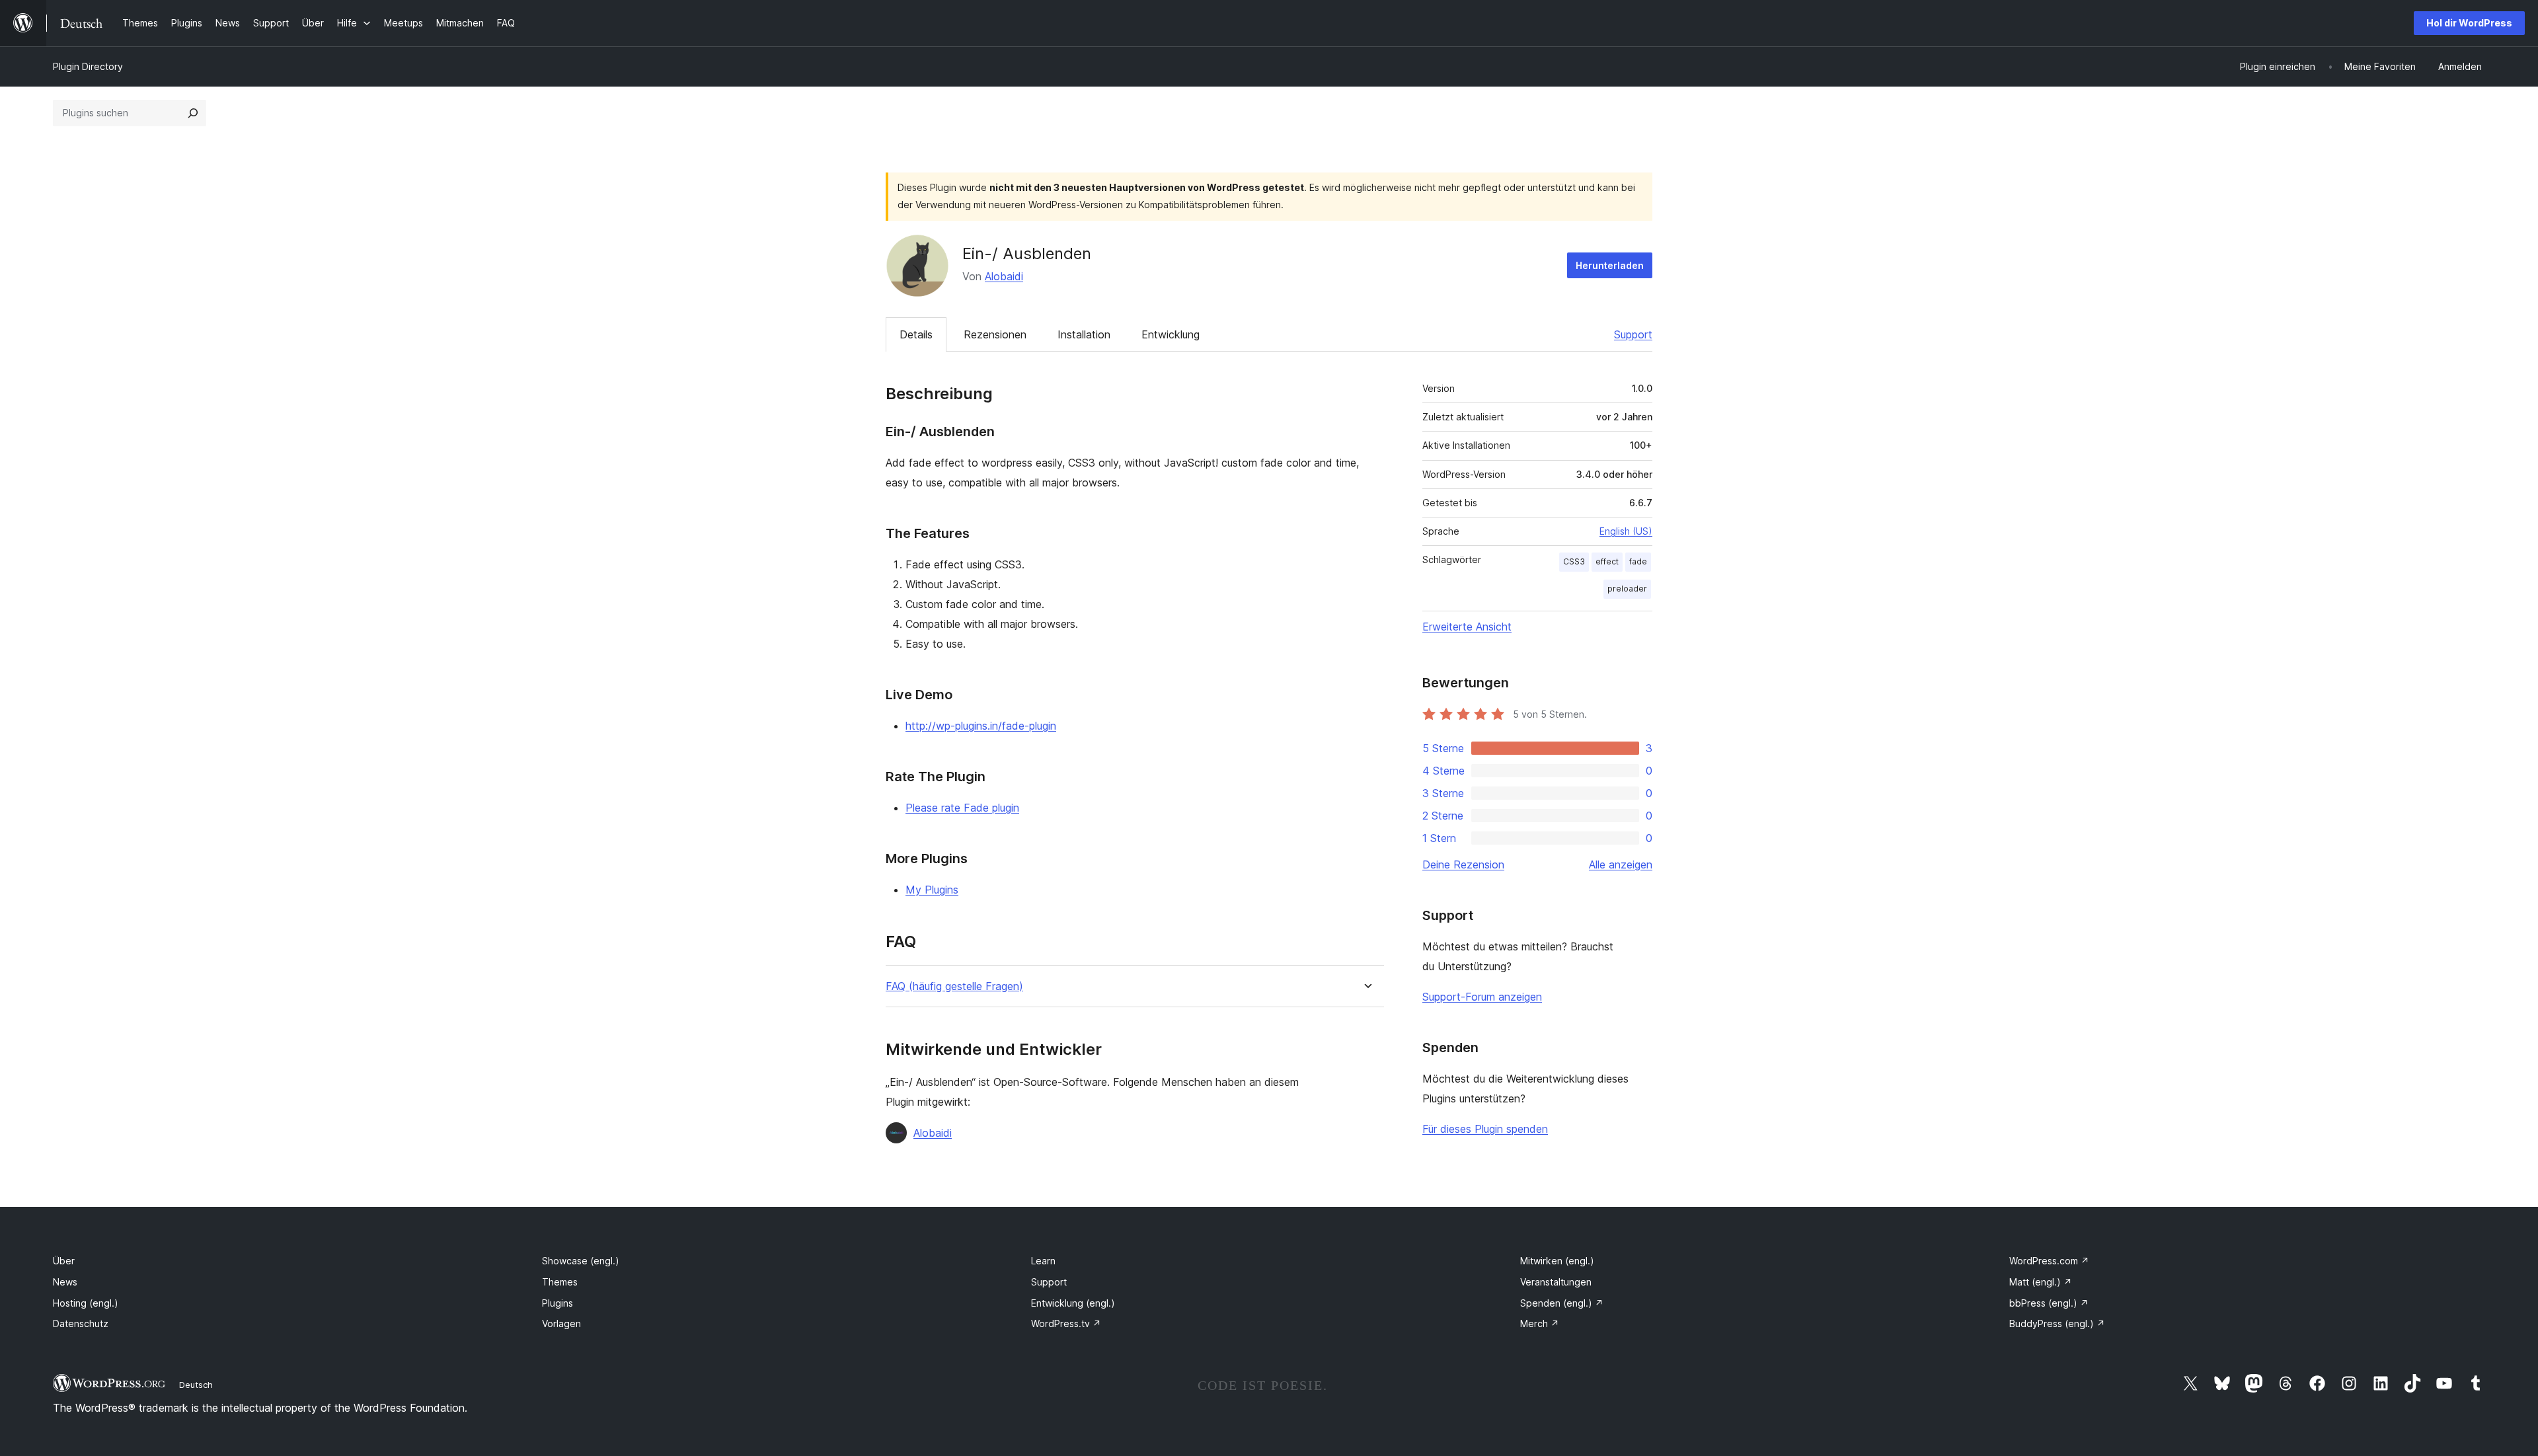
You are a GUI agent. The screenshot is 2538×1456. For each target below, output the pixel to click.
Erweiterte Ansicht (1467, 627)
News (65, 1282)
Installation (1084, 334)
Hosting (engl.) (86, 1303)
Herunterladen (1610, 265)
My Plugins (932, 890)
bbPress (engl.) (2049, 1303)
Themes (560, 1282)
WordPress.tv (1066, 1323)
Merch (1540, 1323)
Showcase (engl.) (581, 1261)
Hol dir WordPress (2469, 23)
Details (916, 334)
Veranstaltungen (1556, 1282)
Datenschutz (81, 1323)
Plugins (558, 1303)
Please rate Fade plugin (962, 808)
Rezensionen (995, 334)
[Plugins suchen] (193, 113)
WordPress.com (2049, 1261)
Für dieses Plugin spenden (1485, 1129)
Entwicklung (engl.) (1073, 1303)
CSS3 (1574, 561)
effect (1607, 561)
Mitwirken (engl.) (1557, 1261)
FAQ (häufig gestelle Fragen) (954, 986)
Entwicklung (1171, 334)
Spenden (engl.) (1562, 1303)
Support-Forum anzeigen (1482, 997)
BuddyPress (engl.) (2057, 1323)
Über (64, 1261)
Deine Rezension (1463, 864)
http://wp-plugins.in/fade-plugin (981, 726)
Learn (1043, 1261)
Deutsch (196, 1385)
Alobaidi (1004, 276)
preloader (1627, 589)
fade (1638, 561)
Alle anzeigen (1621, 864)
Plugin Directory (88, 66)
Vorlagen (561, 1323)
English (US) (1626, 531)
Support (1633, 334)
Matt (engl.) (2041, 1282)
